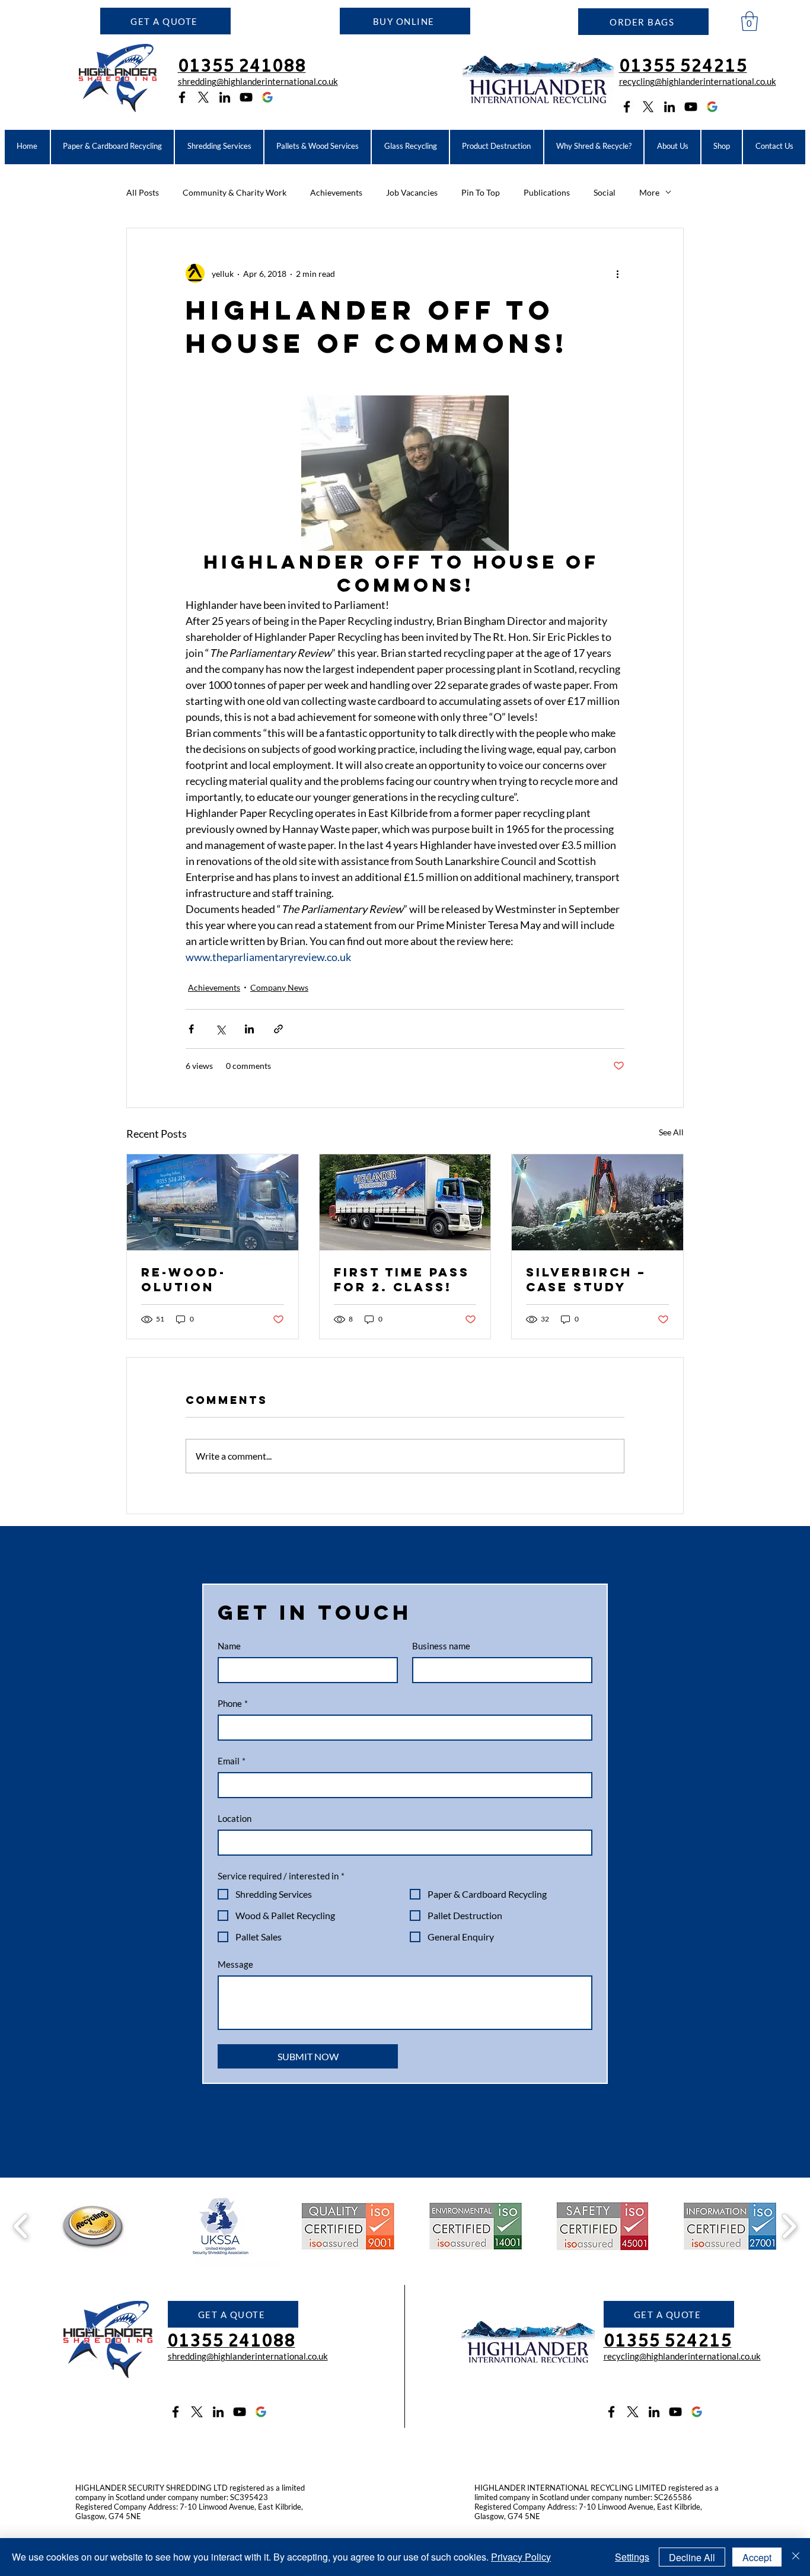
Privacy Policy (521, 2557)
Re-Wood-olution (184, 1279)
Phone (233, 1703)
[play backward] (21, 2226)
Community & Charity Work (235, 192)
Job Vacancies (412, 192)
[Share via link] (278, 1029)
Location (235, 1818)
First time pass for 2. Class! (402, 1279)
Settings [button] (632, 2557)
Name (229, 1646)
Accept (757, 2557)
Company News (279, 987)
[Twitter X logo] (203, 97)
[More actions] (617, 273)
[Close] (796, 2557)
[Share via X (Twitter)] (220, 1029)
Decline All (692, 2557)
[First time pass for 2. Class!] (405, 1202)
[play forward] (789, 2226)
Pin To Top (481, 192)
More (649, 192)
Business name (441, 1646)
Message (235, 1964)
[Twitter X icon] (197, 2412)
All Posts (143, 192)
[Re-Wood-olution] (213, 1202)
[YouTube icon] (246, 97)
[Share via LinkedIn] (249, 1029)
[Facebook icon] (182, 97)
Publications (547, 192)
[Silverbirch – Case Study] (597, 1202)
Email (232, 1761)
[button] (165, 21)
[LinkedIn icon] (225, 97)
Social (605, 192)
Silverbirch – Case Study (586, 1279)
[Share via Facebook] (191, 1029)
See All (671, 1132)
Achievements (336, 192)
